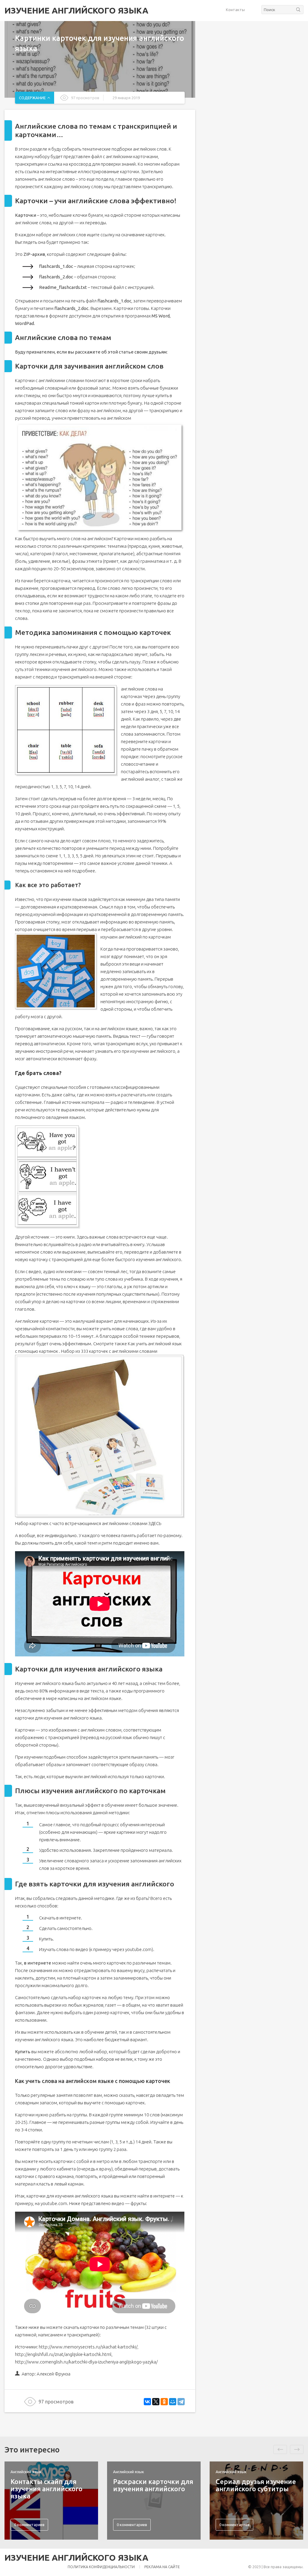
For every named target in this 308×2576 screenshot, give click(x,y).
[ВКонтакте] (147, 2402)
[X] (156, 2402)
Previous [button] (280, 2449)
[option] (51, 2501)
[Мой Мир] (173, 2402)
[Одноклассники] (164, 2402)
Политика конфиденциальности (101, 2567)
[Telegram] (181, 2402)
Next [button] (297, 2449)
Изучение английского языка (76, 11)
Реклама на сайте (162, 2567)
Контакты (235, 10)
